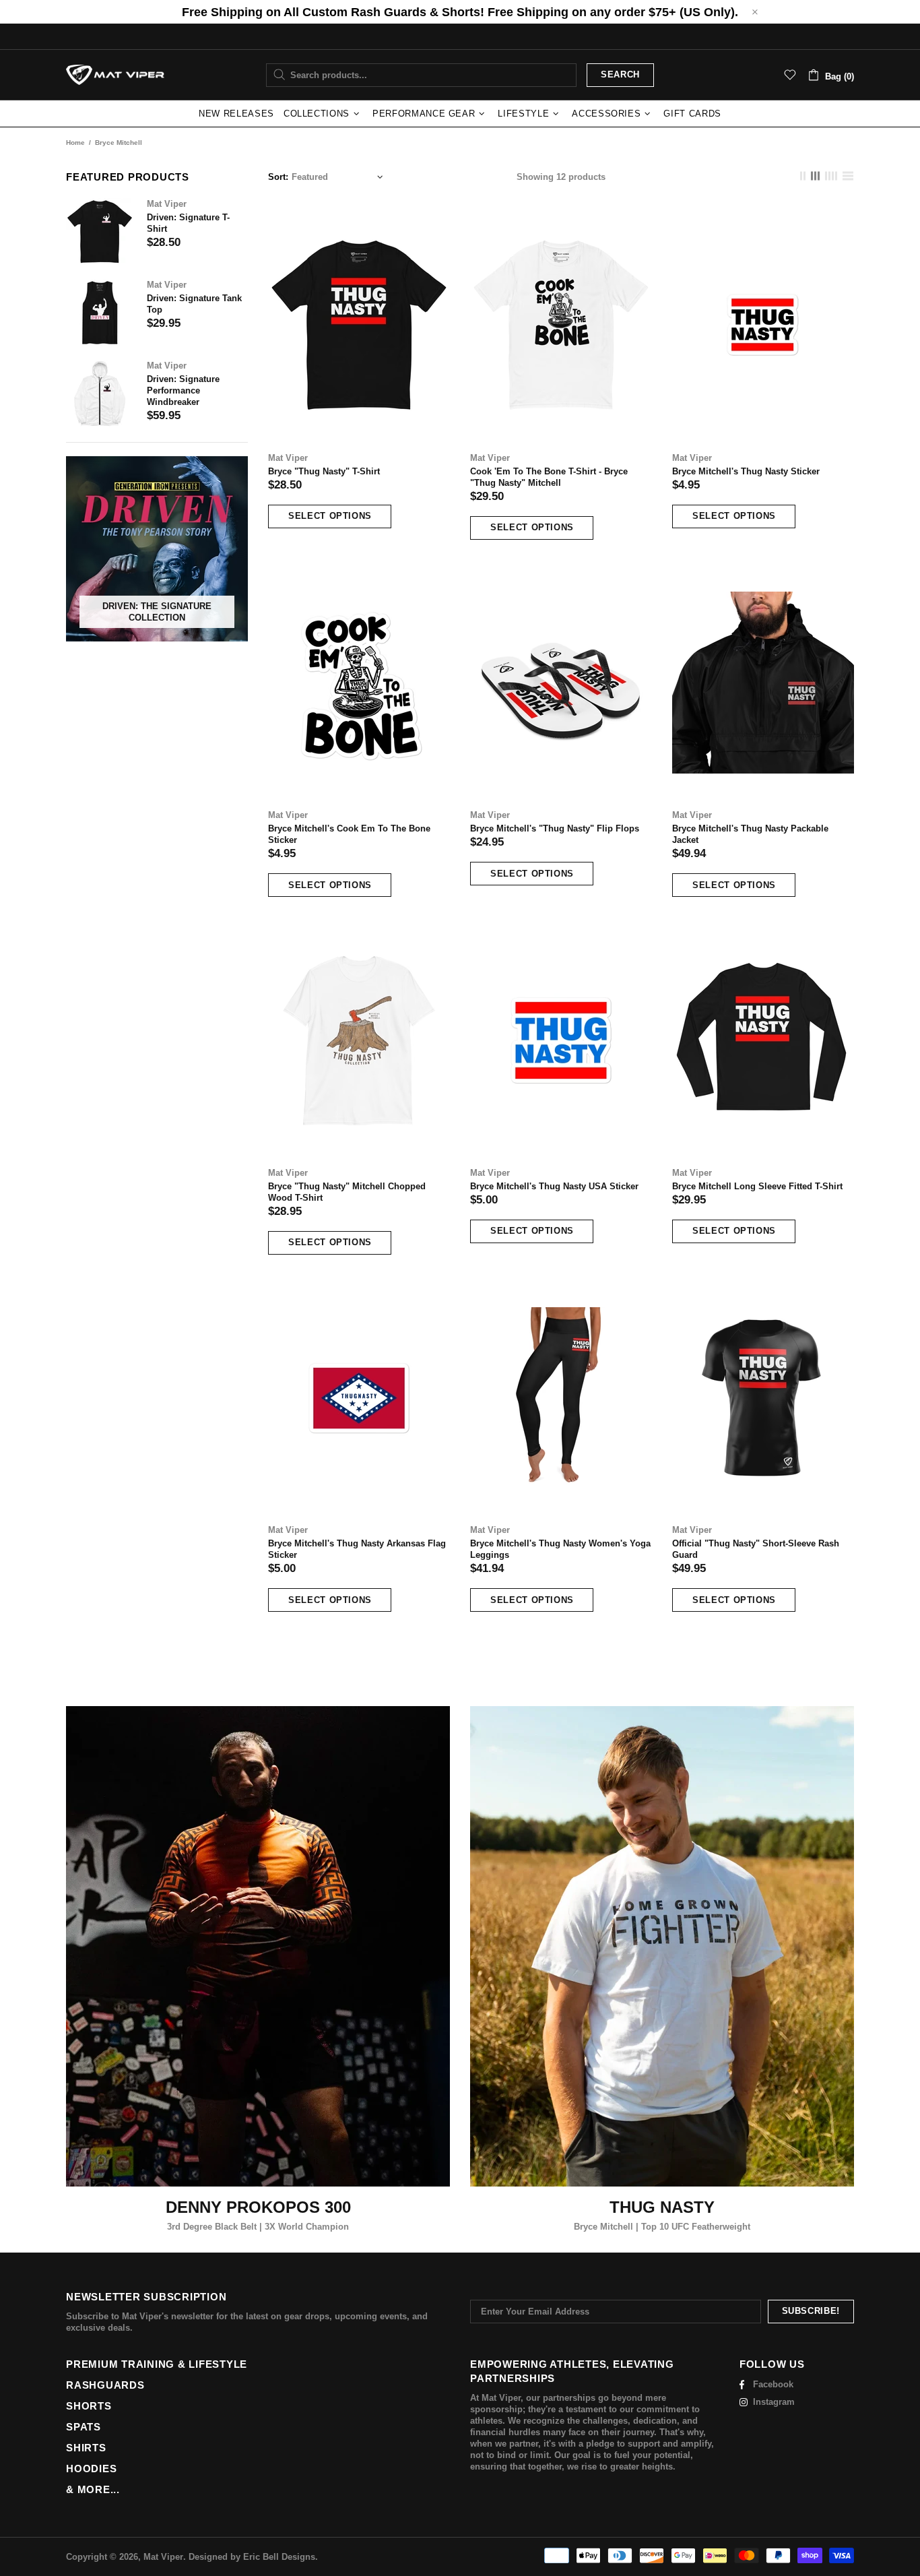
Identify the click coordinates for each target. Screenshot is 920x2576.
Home (75, 143)
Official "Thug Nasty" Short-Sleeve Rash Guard (756, 1549)
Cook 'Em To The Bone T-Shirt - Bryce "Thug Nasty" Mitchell (549, 477)
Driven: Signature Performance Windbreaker (183, 390)
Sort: (278, 177)
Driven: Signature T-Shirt (188, 223)
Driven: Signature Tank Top (194, 304)
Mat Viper (115, 75)
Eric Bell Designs (279, 2557)
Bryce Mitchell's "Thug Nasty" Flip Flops (555, 828)
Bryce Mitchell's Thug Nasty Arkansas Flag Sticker (357, 1549)
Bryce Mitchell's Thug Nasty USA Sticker (554, 1186)
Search (620, 74)
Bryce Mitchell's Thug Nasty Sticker (746, 471)
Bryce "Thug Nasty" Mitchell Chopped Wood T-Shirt (347, 1192)
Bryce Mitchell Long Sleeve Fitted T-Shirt (757, 1186)
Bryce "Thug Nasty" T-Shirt (324, 471)
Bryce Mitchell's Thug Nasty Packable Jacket (750, 834)
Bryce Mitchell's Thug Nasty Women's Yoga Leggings (560, 1549)
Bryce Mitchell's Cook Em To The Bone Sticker (349, 834)
